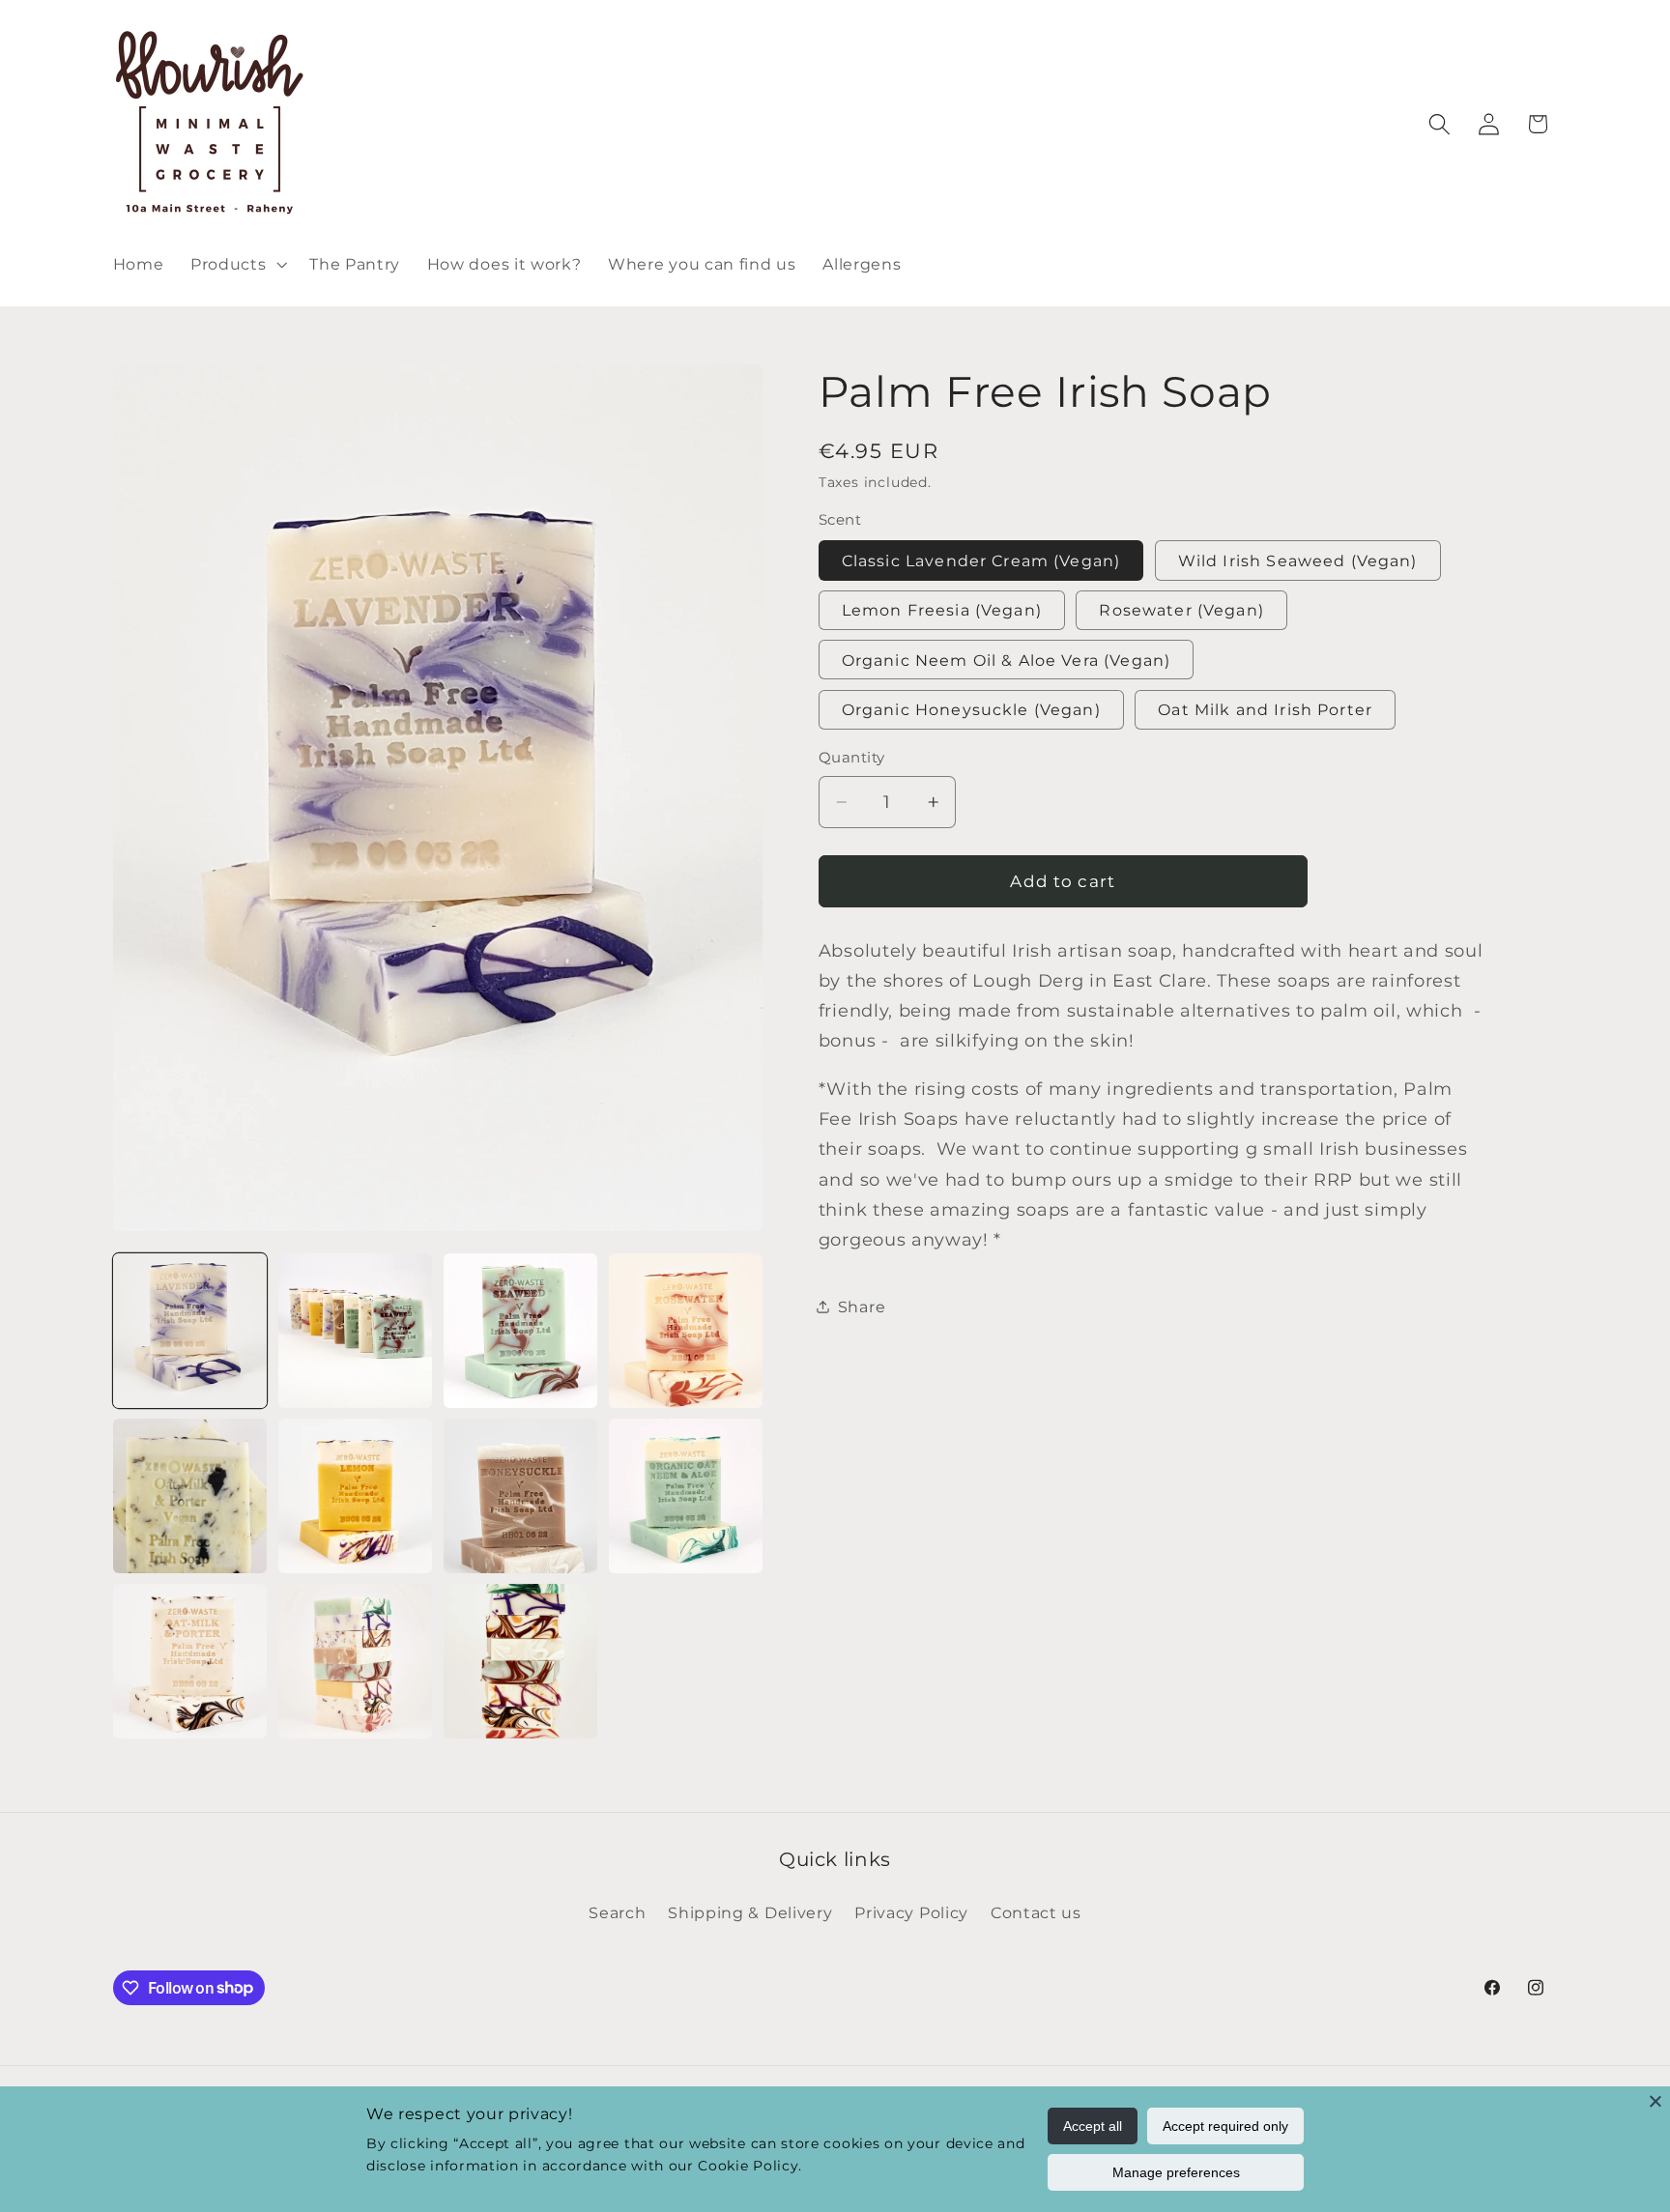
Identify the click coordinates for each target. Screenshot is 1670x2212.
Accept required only (1225, 2126)
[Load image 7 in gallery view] (521, 1496)
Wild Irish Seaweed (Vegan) (1298, 560)
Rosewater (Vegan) (1181, 610)
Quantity (852, 758)
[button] (236, 264)
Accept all (1093, 2126)
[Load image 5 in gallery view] (190, 1496)
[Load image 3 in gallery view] (521, 1331)
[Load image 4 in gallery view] (686, 1331)
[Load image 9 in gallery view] (190, 1661)
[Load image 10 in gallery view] (356, 1661)
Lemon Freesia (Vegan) (942, 610)
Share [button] (862, 1307)
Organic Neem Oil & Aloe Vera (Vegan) (1006, 660)
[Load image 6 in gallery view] (356, 1496)
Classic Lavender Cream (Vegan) (981, 560)
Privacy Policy (911, 1912)
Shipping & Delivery (750, 1912)
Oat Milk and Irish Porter (1265, 709)
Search (617, 1912)
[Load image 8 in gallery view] (686, 1496)
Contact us (1036, 1912)
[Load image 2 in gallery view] (356, 1331)
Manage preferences (1176, 2172)
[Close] (1656, 2101)
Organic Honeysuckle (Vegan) (971, 709)
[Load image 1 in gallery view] (190, 1331)
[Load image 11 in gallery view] (521, 1661)
